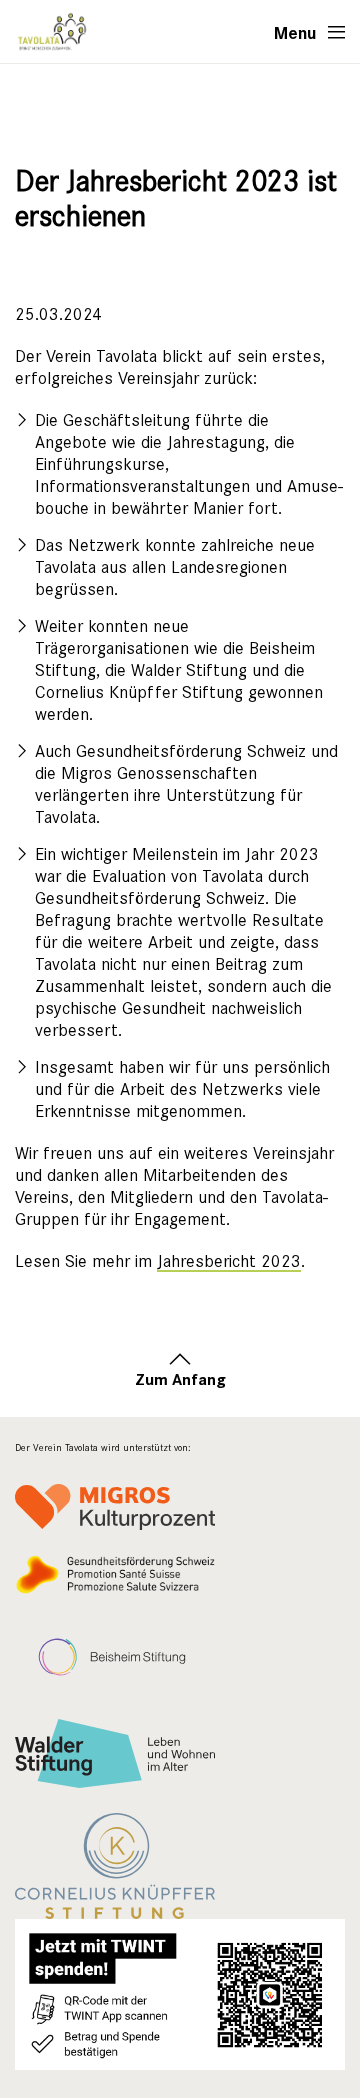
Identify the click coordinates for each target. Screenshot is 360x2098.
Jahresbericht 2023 (229, 1261)
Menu (295, 32)
